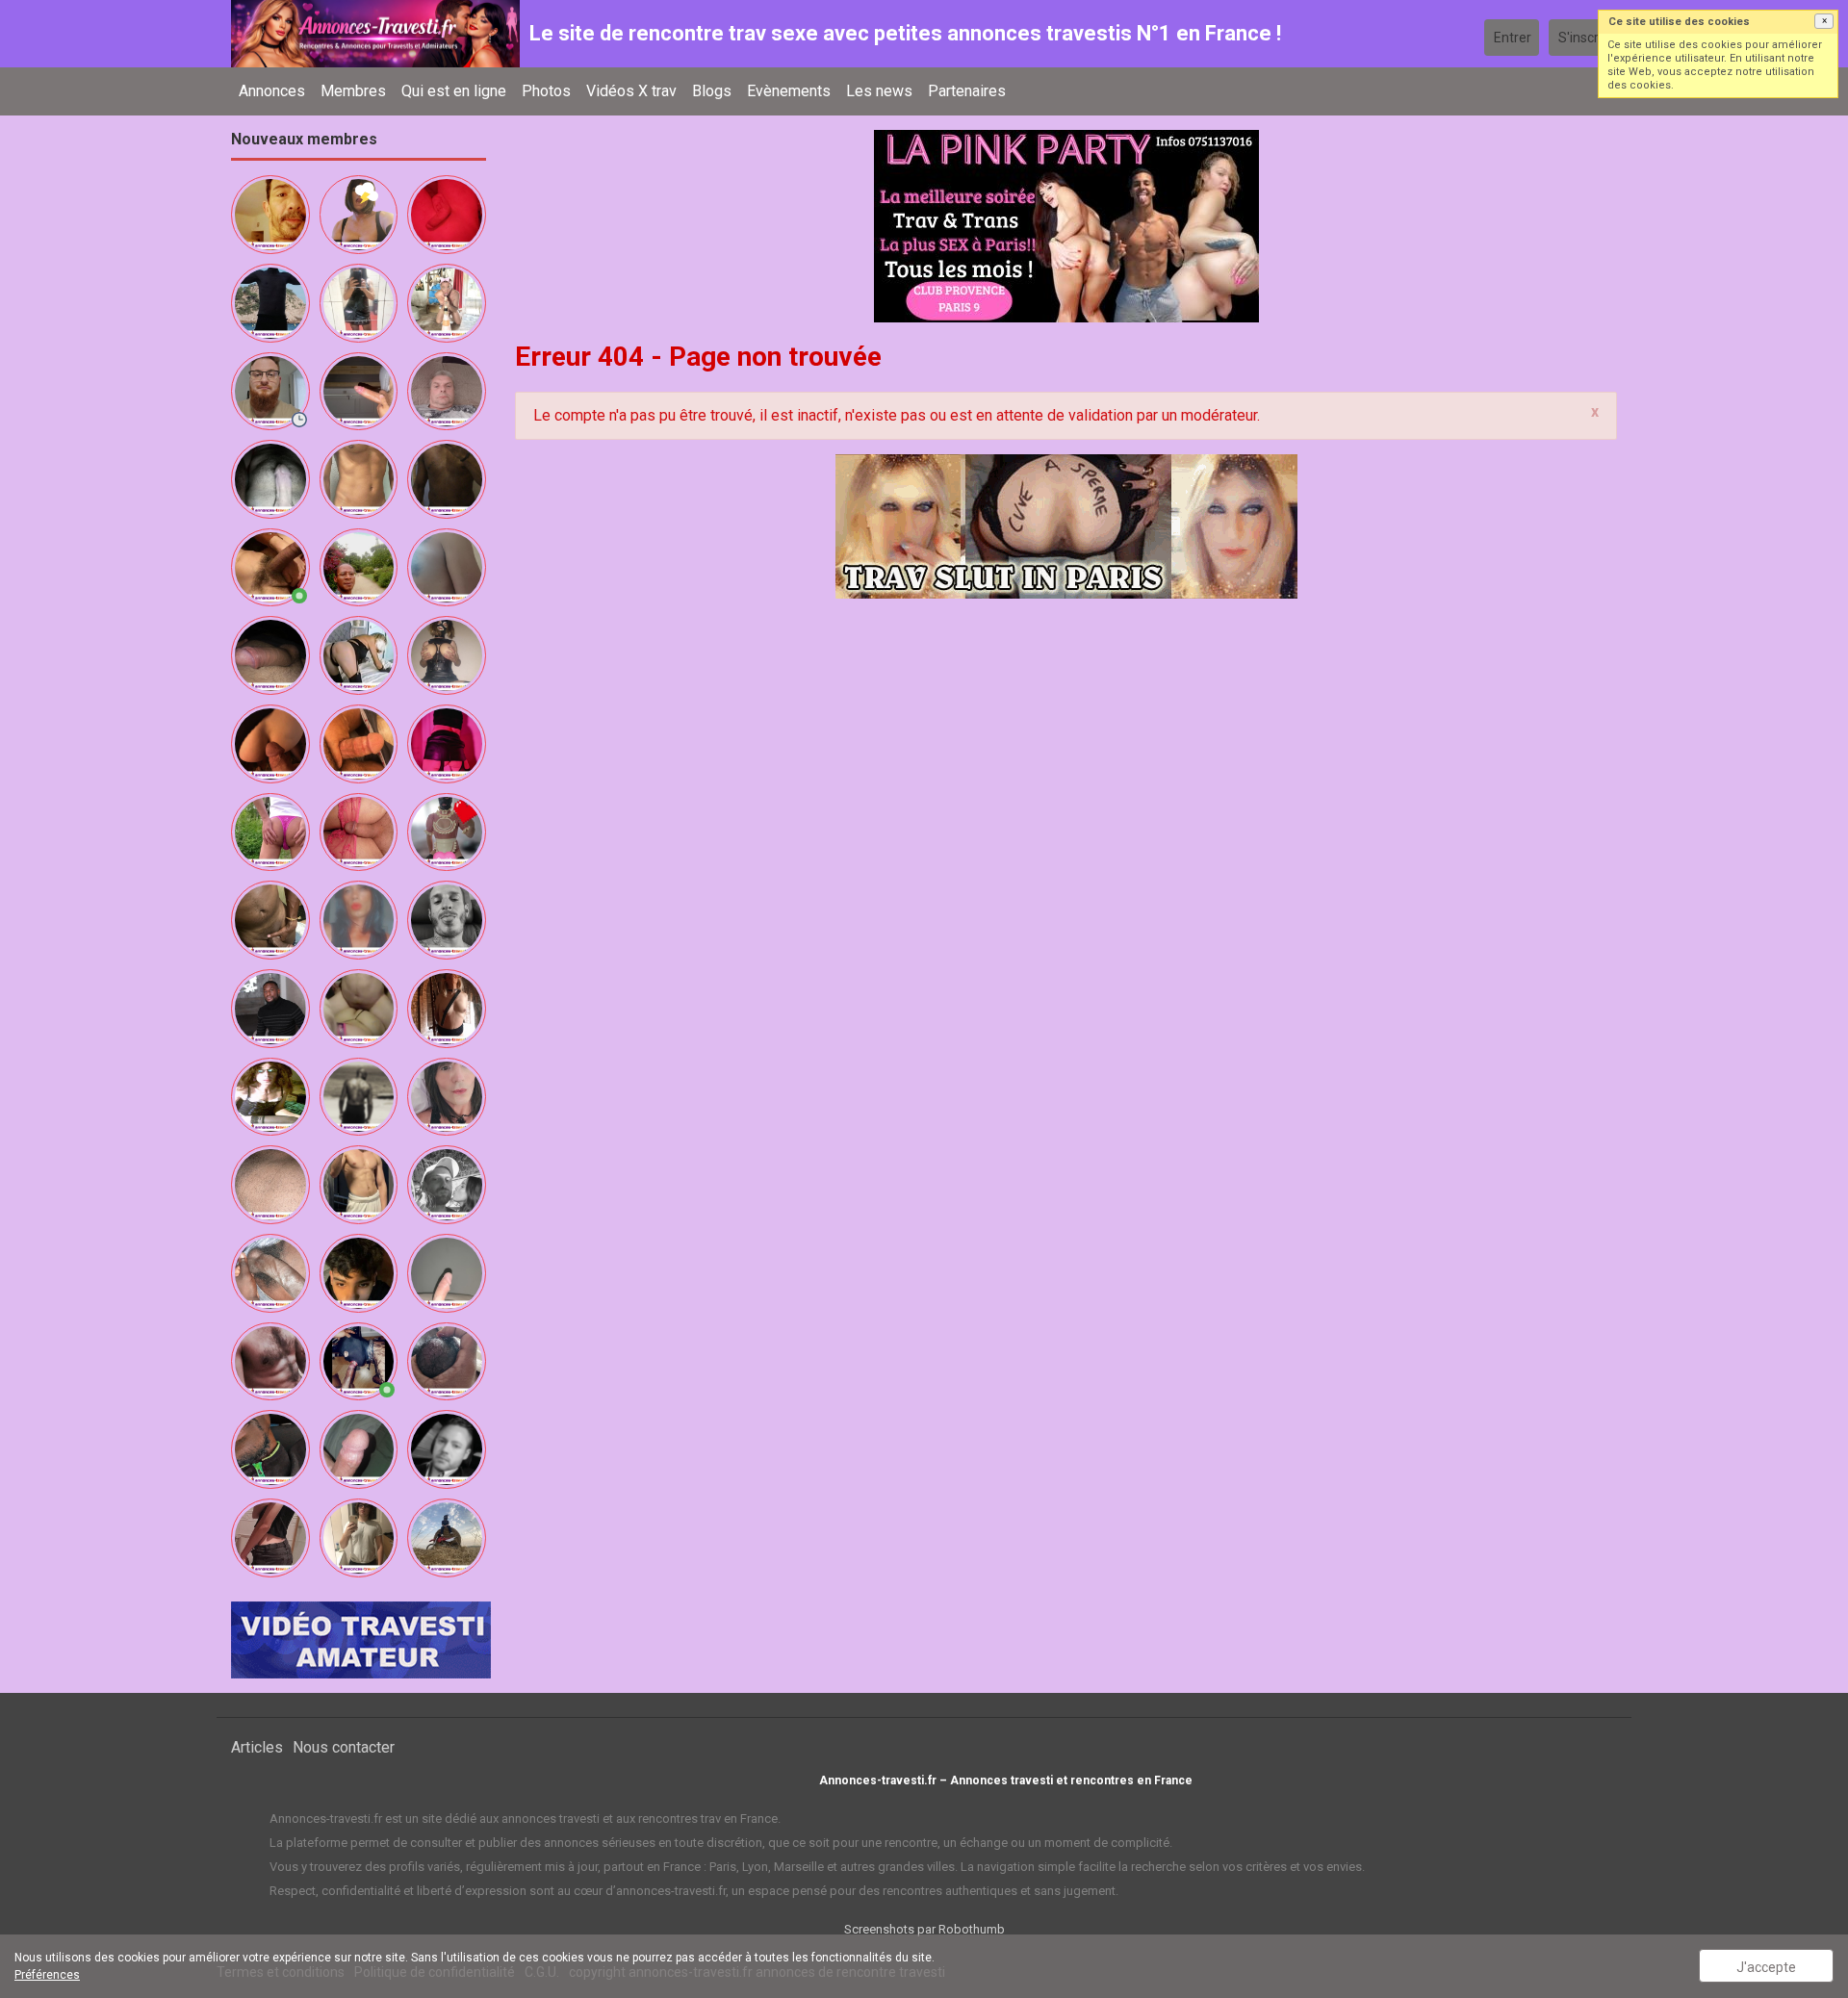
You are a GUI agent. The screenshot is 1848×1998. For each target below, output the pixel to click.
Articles (257, 1747)
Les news (879, 91)
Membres (353, 91)
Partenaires (967, 91)
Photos (546, 91)
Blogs (712, 91)
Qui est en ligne (454, 91)
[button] (1824, 21)
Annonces (272, 91)
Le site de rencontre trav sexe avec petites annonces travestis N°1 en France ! (905, 33)
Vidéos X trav (631, 91)
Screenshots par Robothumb (924, 1929)
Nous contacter (344, 1747)
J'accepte (1766, 1967)
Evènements (789, 91)
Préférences (47, 1975)
